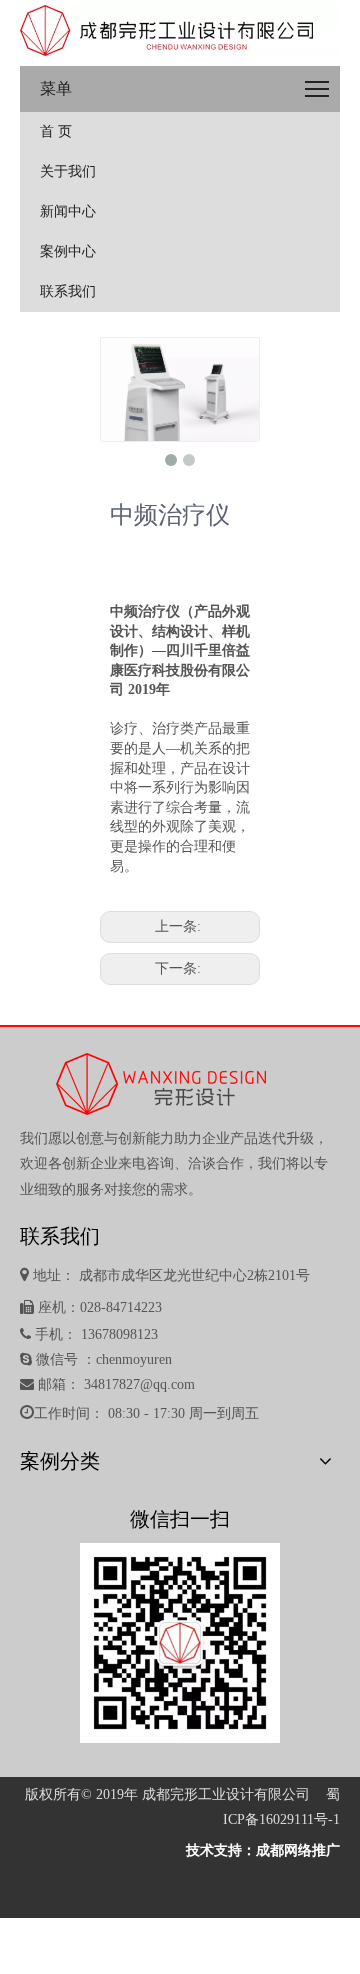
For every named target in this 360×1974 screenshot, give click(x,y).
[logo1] (180, 30)
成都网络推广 (298, 1850)
